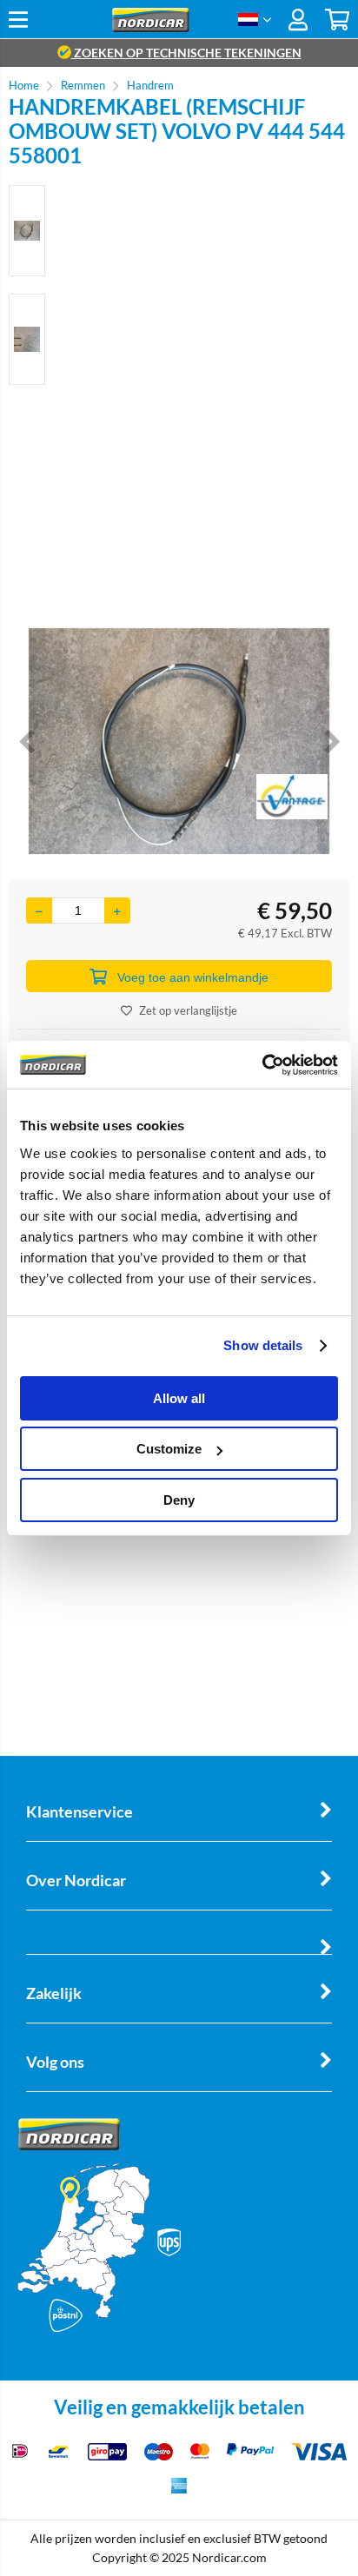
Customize (169, 1449)
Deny (179, 1500)
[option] (27, 231)
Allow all (179, 1398)
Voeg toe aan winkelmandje (193, 977)
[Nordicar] (151, 27)
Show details (263, 1345)
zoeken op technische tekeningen (186, 53)
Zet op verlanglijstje (188, 1010)
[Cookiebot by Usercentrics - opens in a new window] (262, 1065)
